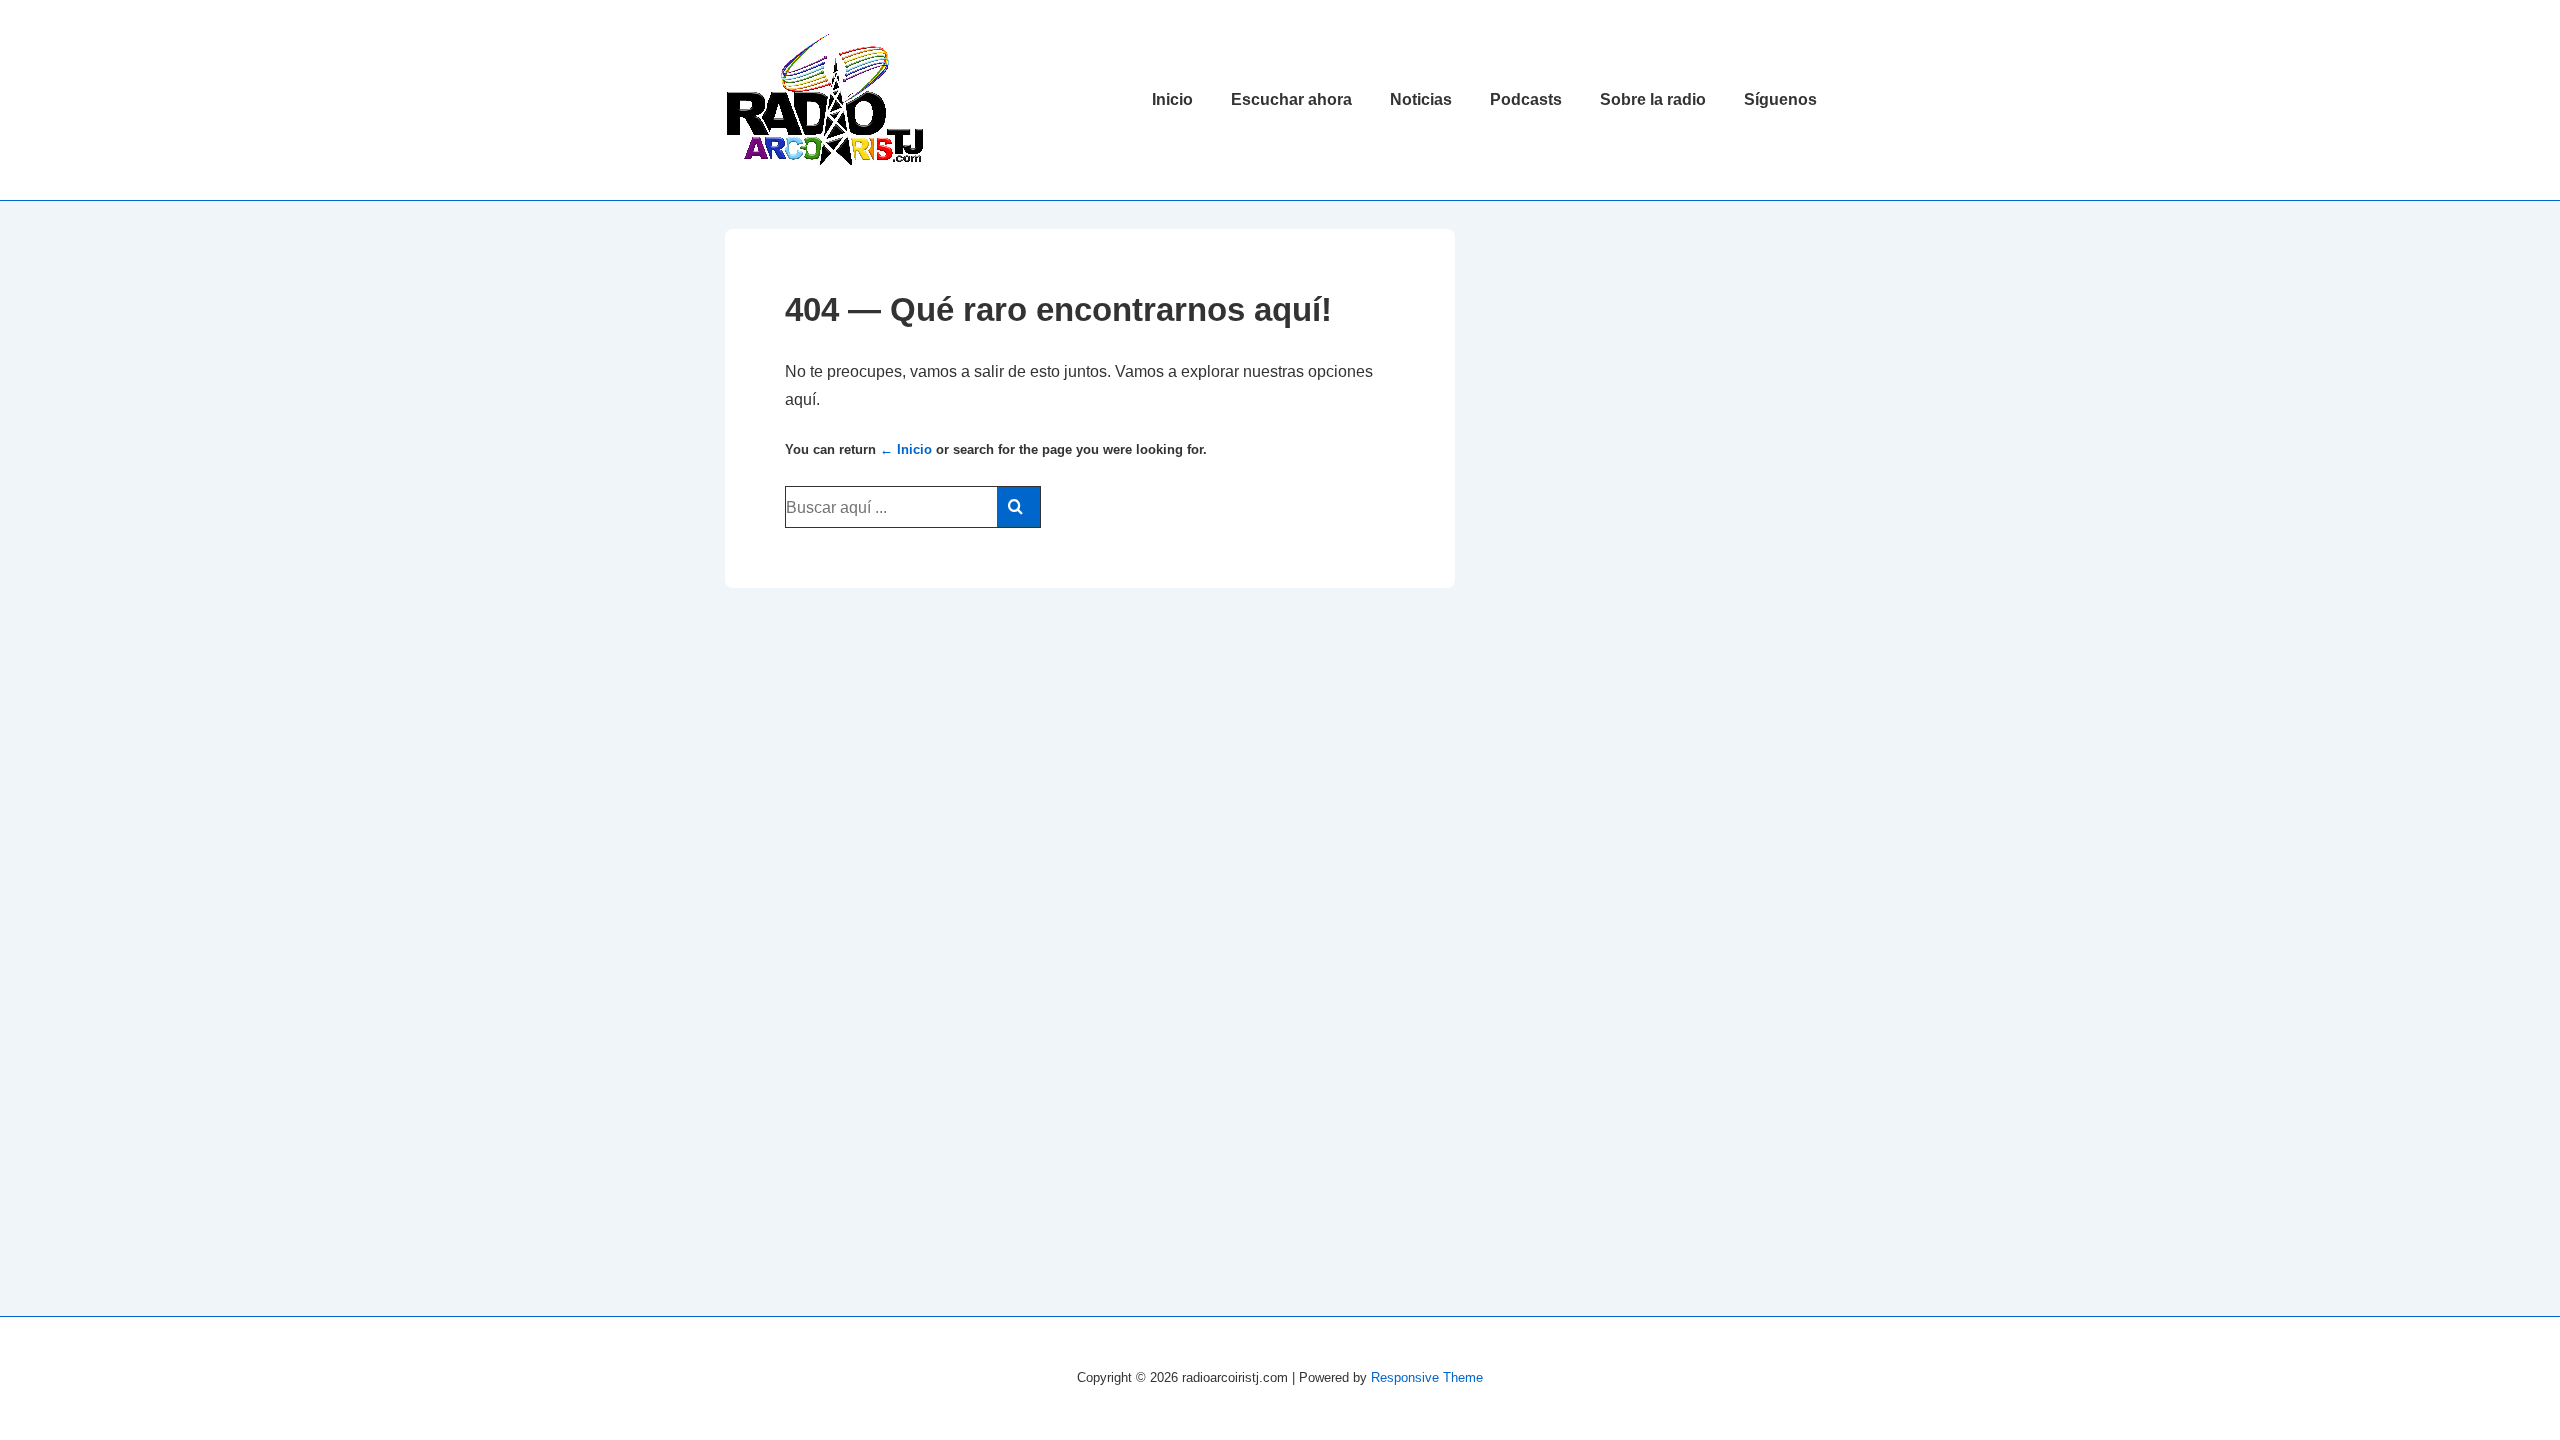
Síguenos (1780, 99)
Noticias (1421, 99)
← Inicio (906, 449)
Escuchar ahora (1291, 99)
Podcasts (1526, 99)
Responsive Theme (1427, 1377)
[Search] (1018, 507)
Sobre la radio (1653, 99)
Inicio (1172, 99)
